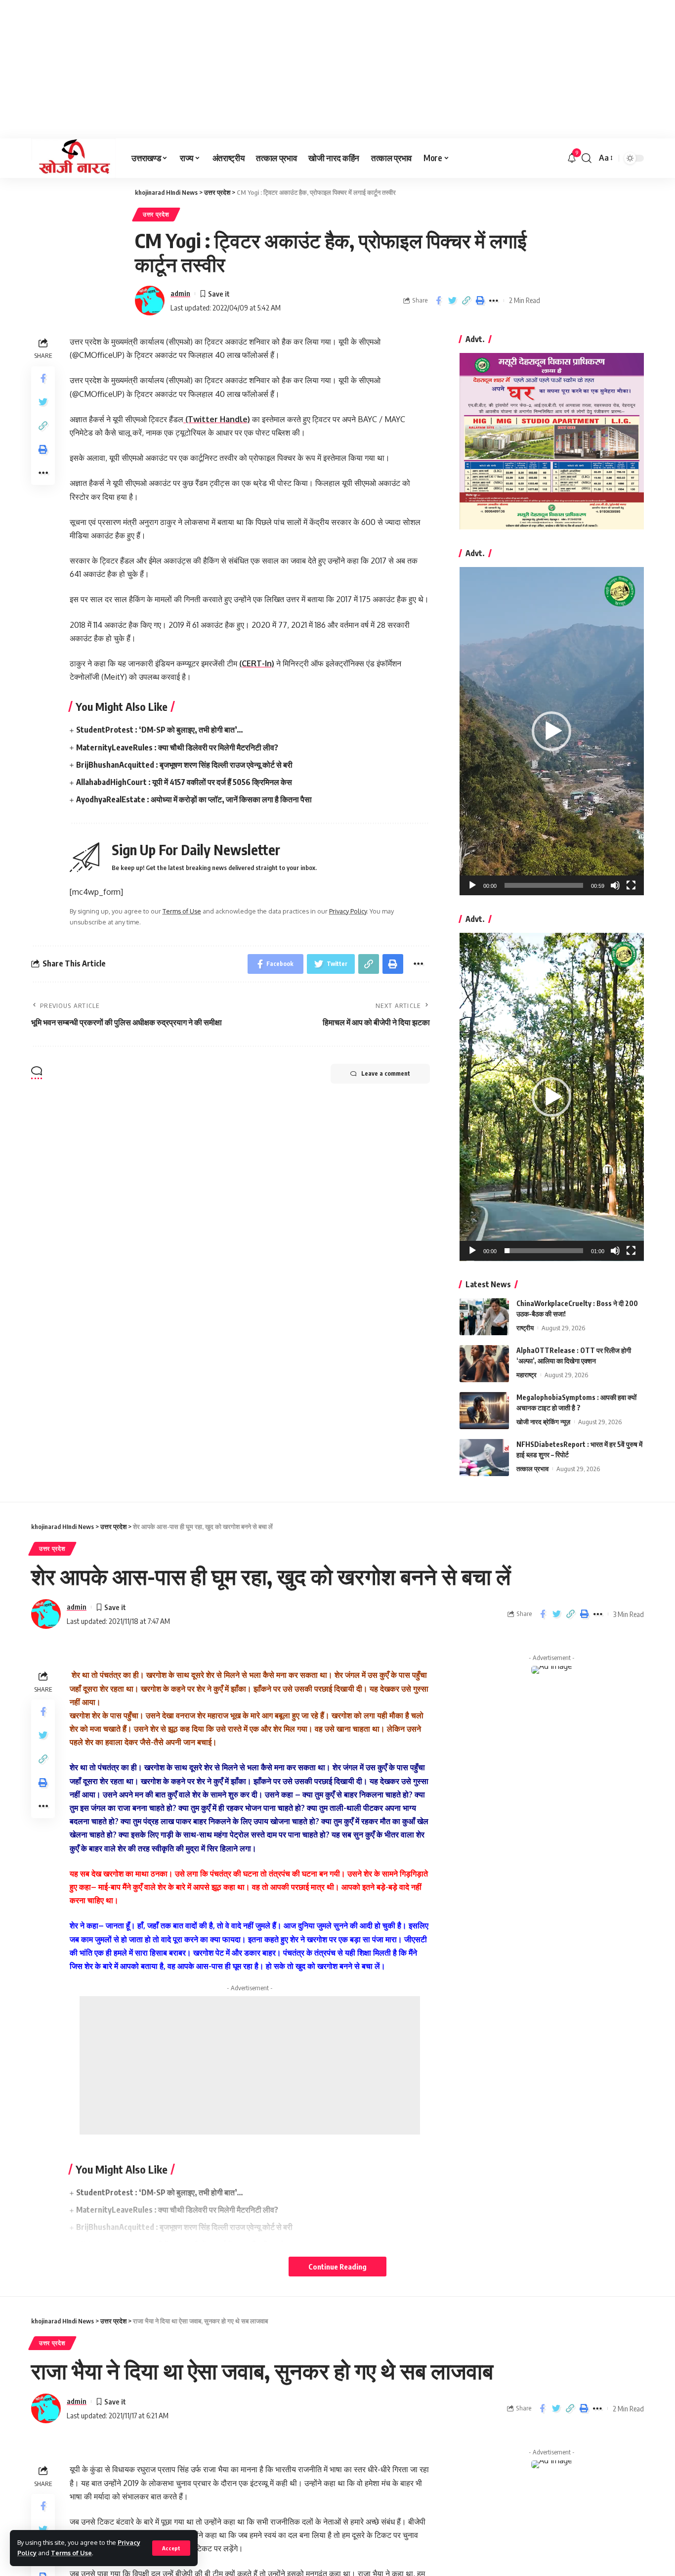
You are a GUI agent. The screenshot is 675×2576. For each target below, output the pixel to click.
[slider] (544, 885)
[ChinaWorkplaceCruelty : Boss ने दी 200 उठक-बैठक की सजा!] (484, 1317)
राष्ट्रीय (525, 1328)
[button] (551, 731)
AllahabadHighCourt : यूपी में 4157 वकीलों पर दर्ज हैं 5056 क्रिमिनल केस (184, 782)
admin (180, 293)
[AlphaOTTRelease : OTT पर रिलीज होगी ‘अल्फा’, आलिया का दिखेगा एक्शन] (484, 1364)
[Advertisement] (296, 69)
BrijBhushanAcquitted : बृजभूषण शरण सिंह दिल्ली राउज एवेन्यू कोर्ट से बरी (185, 765)
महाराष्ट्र (527, 1375)
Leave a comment (386, 1073)
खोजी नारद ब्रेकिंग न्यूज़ (543, 1422)
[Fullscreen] (631, 885)
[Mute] (615, 885)
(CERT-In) (257, 663)
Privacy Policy (348, 911)
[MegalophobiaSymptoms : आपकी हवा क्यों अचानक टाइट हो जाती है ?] (484, 1411)
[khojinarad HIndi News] (73, 158)
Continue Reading (337, 2267)
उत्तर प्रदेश (156, 214)
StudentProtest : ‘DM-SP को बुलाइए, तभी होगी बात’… (160, 730)
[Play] (472, 885)
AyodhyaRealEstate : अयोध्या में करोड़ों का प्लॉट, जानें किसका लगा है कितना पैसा (194, 799)
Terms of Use (71, 2553)
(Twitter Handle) (217, 419)
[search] (587, 158)
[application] (552, 731)
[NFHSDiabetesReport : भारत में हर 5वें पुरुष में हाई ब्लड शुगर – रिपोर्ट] (484, 1458)
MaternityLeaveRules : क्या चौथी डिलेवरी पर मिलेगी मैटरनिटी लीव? (177, 747)
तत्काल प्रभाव (532, 1469)
